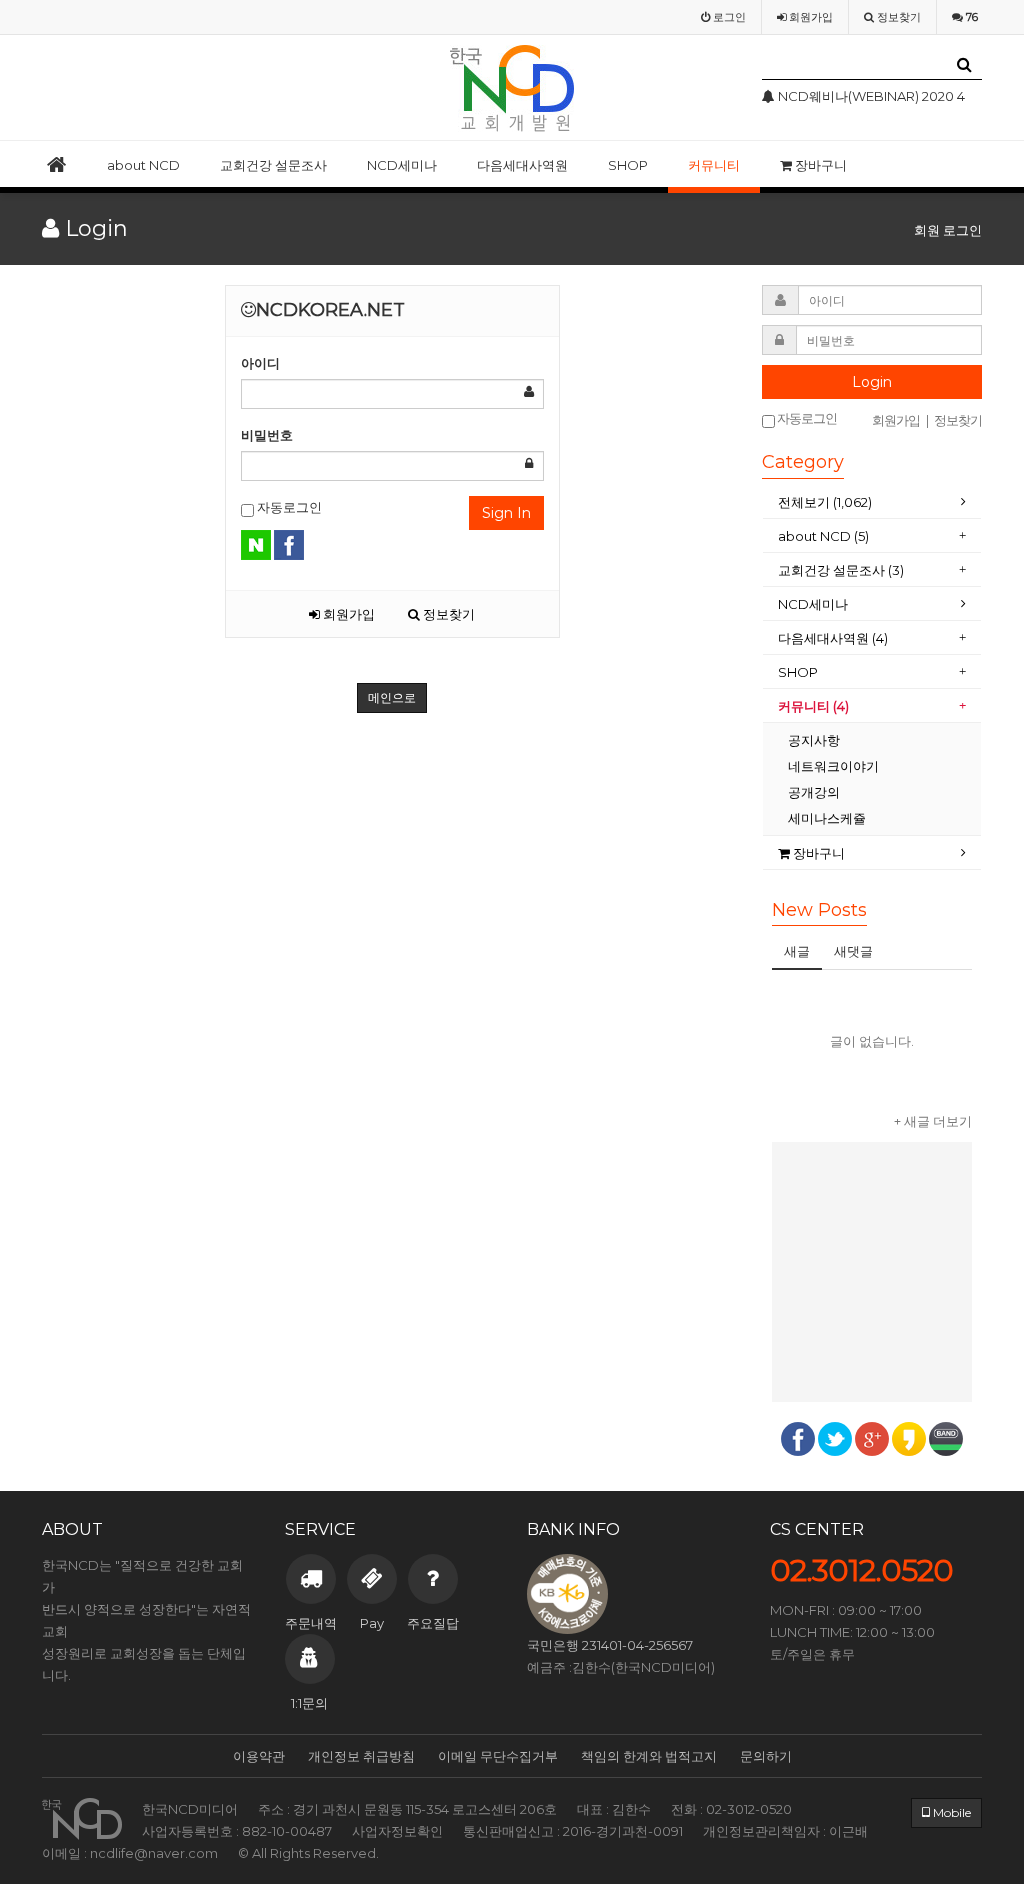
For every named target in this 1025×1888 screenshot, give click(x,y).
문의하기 (766, 1756)
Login (872, 382)
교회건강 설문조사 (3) (841, 570)
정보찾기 (447, 614)
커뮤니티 (714, 165)
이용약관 (259, 1756)
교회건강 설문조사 (273, 165)
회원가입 (347, 614)
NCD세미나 (402, 165)
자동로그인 (288, 507)
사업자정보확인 (397, 1831)
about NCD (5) (823, 536)
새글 (797, 951)
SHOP (628, 165)
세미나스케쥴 (827, 818)
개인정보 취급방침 (361, 1756)
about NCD (143, 165)
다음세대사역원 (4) (833, 638)
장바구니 (819, 165)
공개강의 (814, 792)
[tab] (872, 502)
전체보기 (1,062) (825, 502)
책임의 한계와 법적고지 (649, 1756)
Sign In (506, 513)
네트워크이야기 (833, 766)
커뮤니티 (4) (813, 706)
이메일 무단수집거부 (498, 1756)
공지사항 (814, 740)
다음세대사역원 (522, 165)
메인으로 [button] (392, 697)
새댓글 (853, 951)
